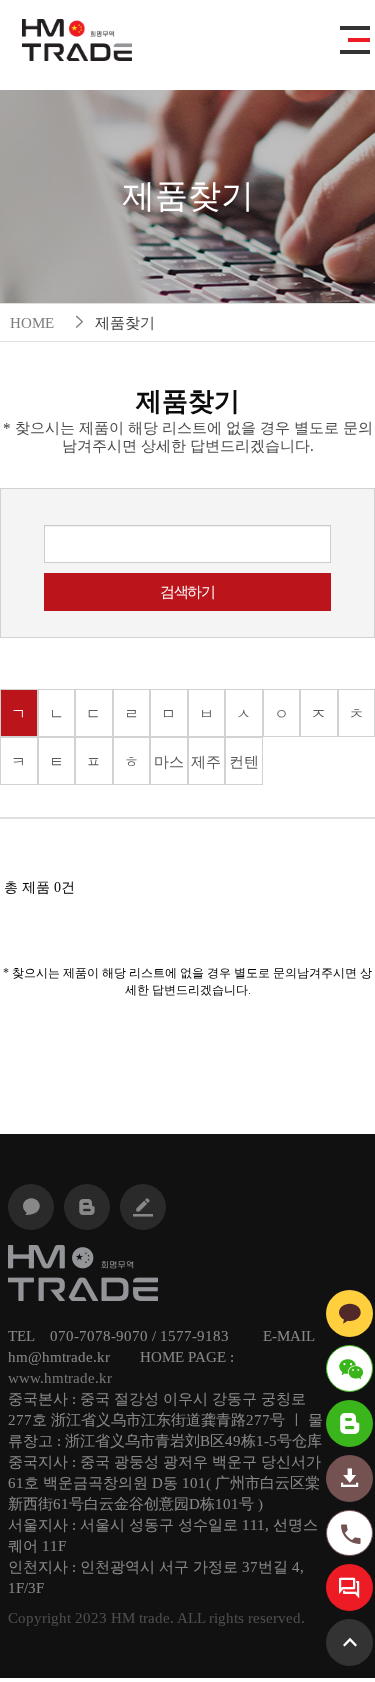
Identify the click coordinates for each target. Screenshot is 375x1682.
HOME (32, 323)
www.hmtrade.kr (60, 1378)
